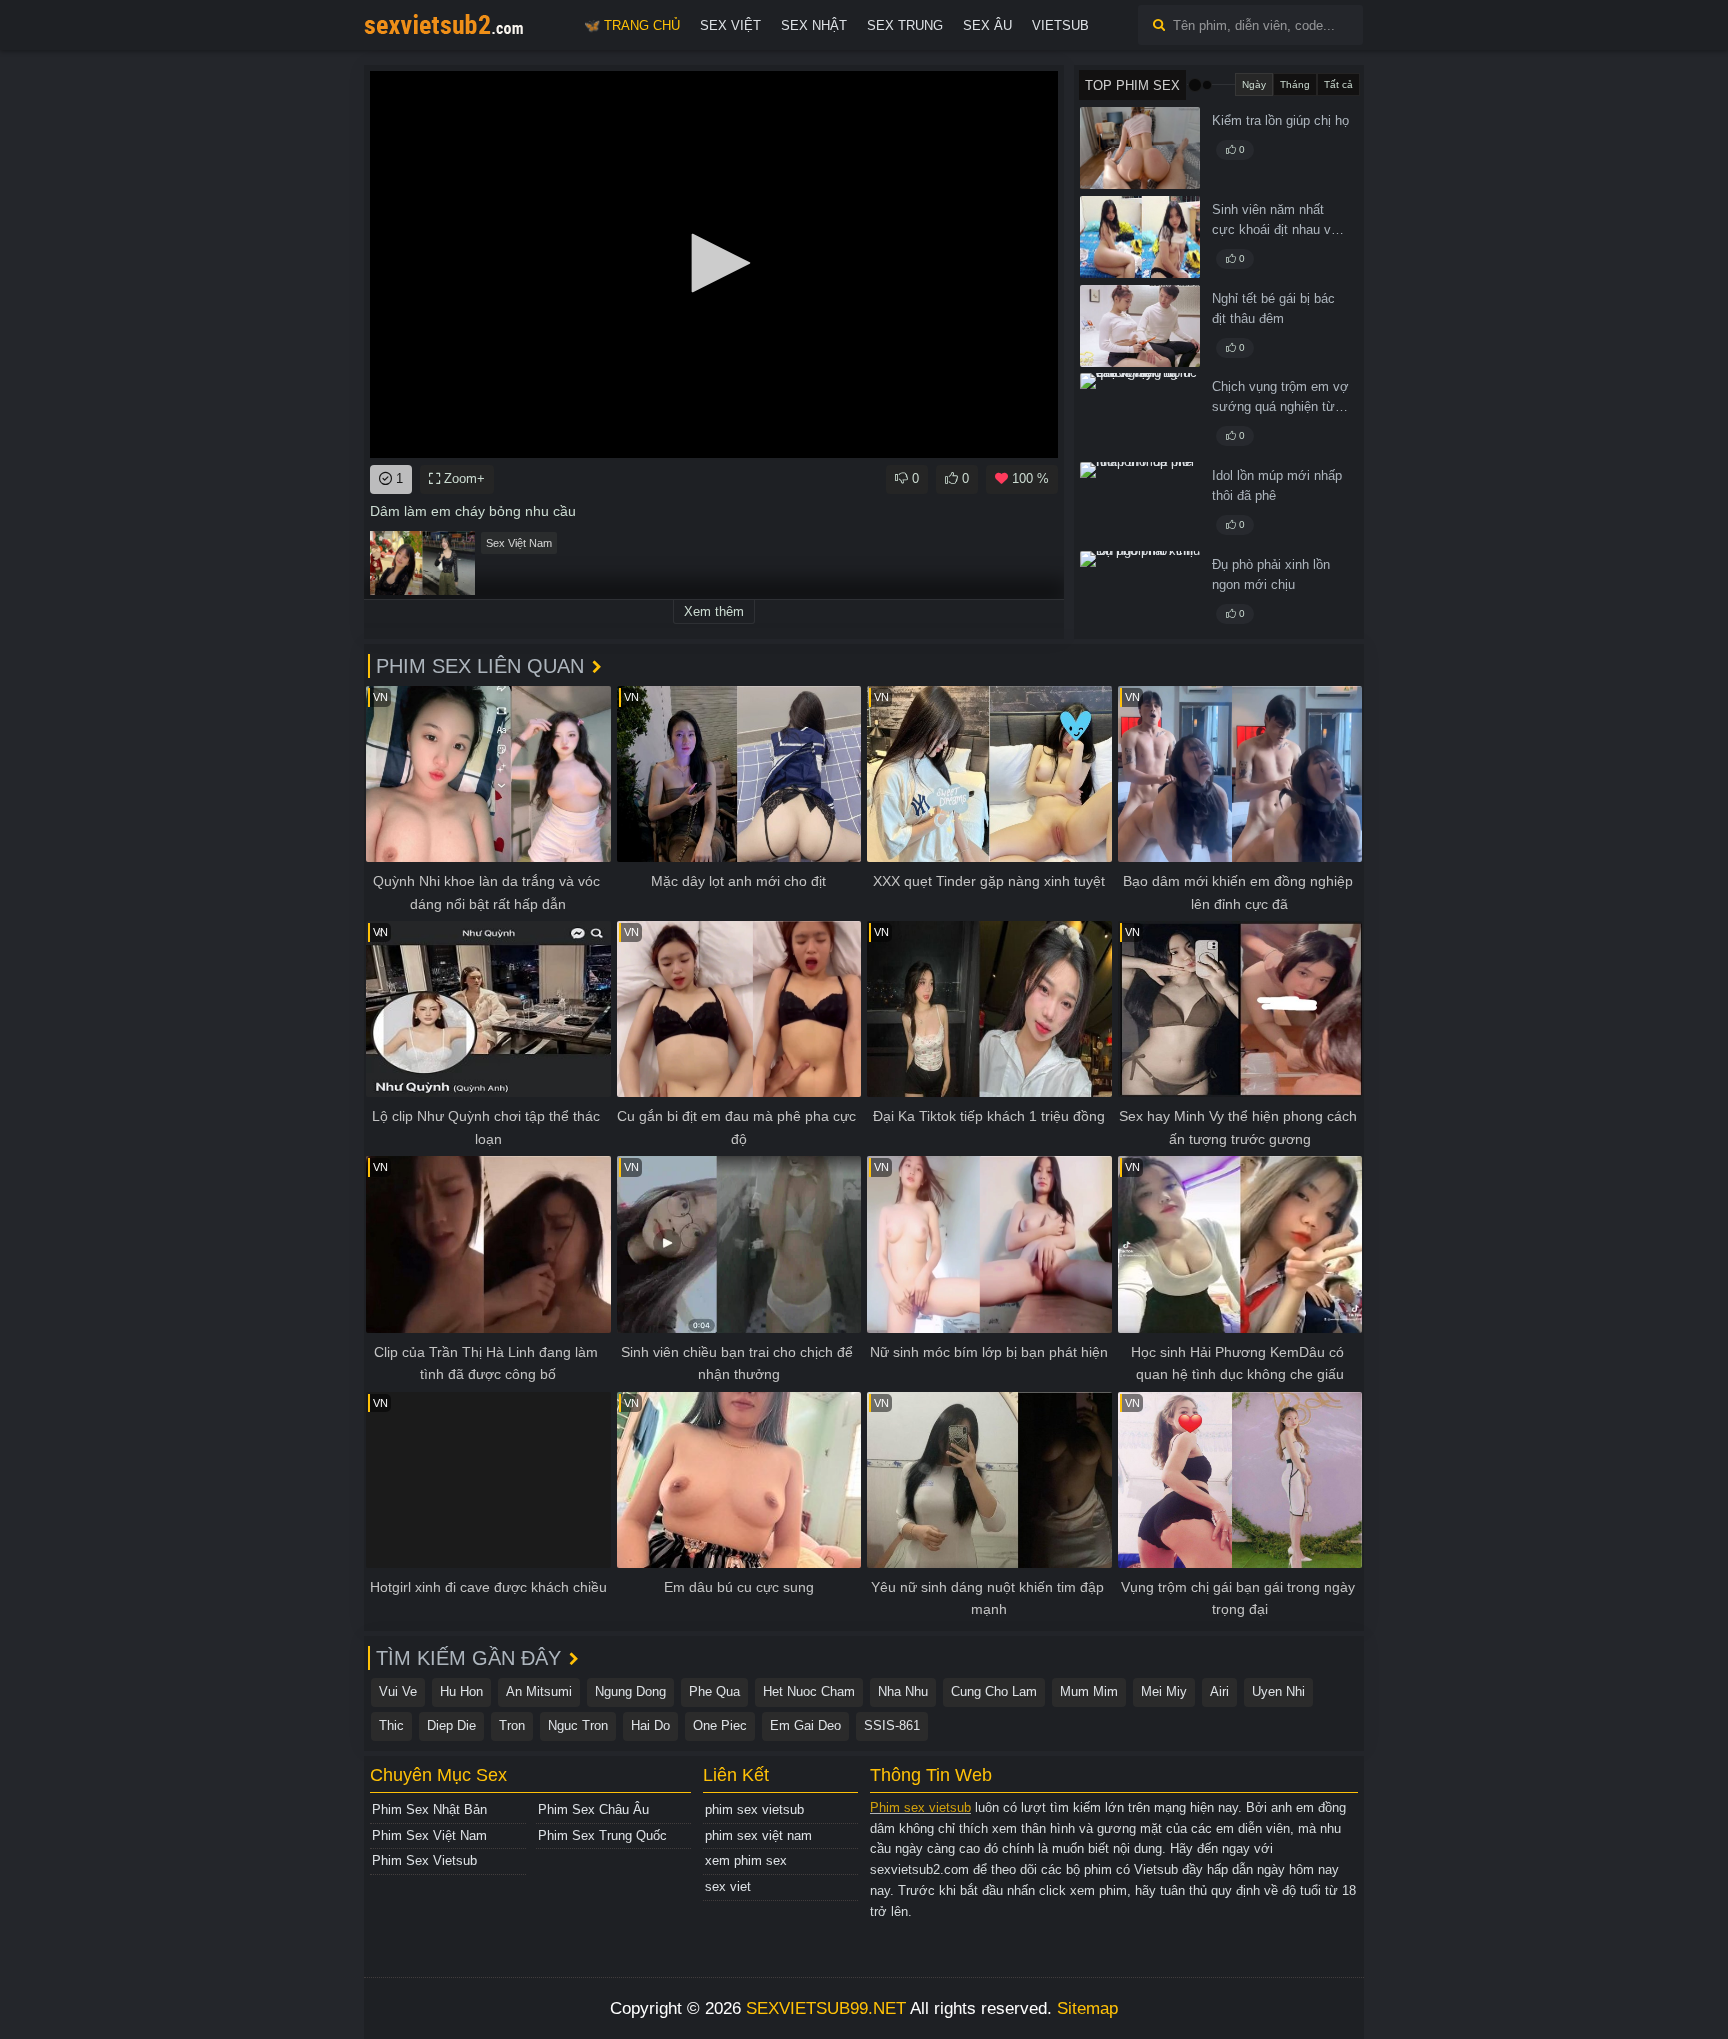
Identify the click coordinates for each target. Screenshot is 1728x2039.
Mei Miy (1164, 1691)
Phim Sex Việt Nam (429, 1835)
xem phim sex (746, 1860)
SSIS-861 (892, 1725)
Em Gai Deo (805, 1725)
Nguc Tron (578, 1725)
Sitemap (1087, 2008)
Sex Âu (987, 25)
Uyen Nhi (1278, 1691)
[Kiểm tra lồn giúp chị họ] (1140, 148)
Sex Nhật (814, 25)
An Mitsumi (539, 1691)
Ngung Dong (630, 1691)
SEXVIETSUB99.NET (826, 2008)
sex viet (728, 1886)
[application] (714, 264)
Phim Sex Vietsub (424, 1860)
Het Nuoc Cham (809, 1691)
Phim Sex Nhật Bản (429, 1809)
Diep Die (451, 1725)
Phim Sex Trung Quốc (602, 1835)
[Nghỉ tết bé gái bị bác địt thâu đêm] (1140, 326)
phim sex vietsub (754, 1809)
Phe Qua (714, 1691)
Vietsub (1060, 25)
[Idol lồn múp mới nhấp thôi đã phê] (1140, 503)
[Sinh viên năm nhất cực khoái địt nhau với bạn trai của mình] (1140, 237)
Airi (1219, 1691)
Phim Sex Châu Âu (593, 1809)
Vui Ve (398, 1691)
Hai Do (650, 1725)
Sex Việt (730, 25)
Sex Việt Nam (519, 543)
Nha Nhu (903, 1691)
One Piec (720, 1725)
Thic (391, 1725)
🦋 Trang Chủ (632, 25)
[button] (714, 263)
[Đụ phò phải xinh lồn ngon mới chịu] (1140, 592)
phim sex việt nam (758, 1835)
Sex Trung (905, 25)
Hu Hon (461, 1691)
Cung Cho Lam (994, 1691)
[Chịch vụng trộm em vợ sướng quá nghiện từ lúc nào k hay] (1140, 414)
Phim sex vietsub (920, 1807)
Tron (512, 1725)
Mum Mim (1089, 1691)
